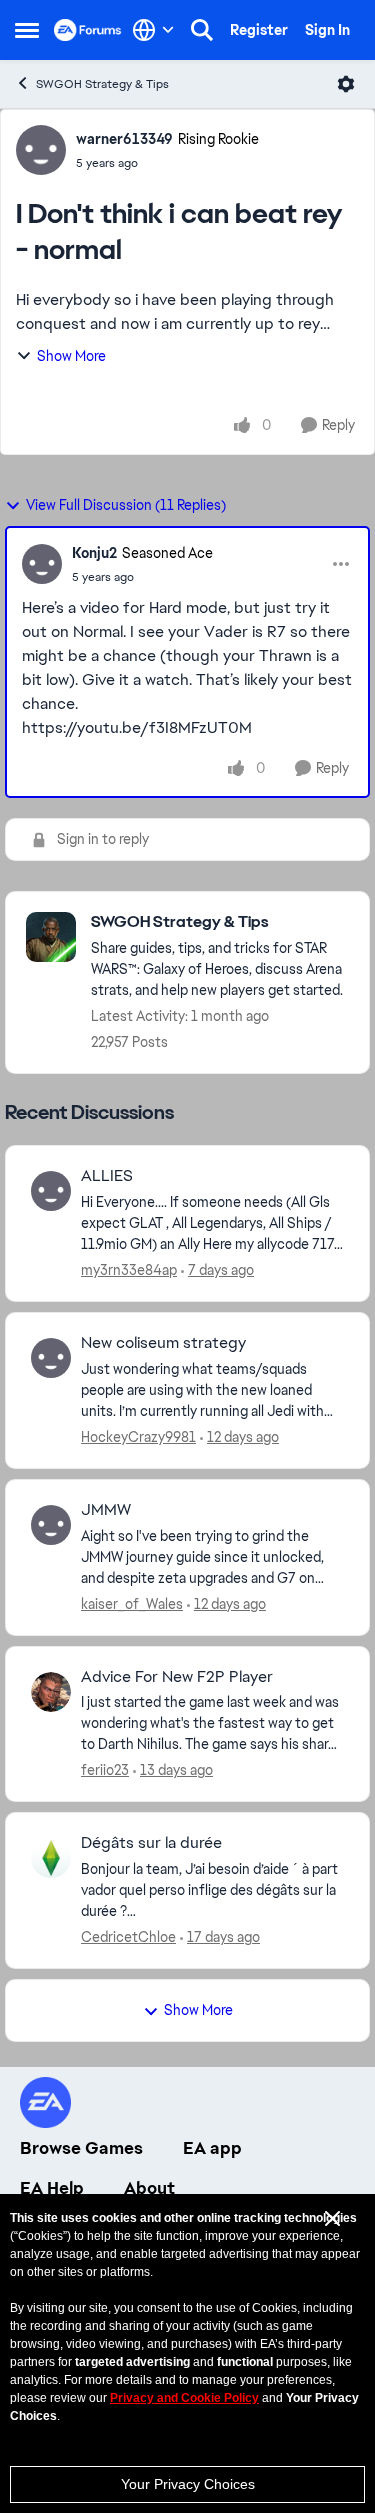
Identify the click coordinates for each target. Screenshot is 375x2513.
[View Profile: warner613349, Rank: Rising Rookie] (41, 150)
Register (259, 30)
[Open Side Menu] (27, 30)
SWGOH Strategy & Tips (102, 84)
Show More (71, 356)
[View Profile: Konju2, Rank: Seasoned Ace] (42, 564)
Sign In (327, 30)
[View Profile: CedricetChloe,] (51, 1858)
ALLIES (107, 1176)
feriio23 (105, 1770)
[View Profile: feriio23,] (51, 1692)
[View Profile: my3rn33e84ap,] (51, 1191)
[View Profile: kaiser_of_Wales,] (51, 1525)
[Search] (202, 30)
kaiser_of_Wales (132, 1604)
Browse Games (81, 2148)
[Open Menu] (346, 84)
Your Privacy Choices (188, 2484)
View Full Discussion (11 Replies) (126, 505)
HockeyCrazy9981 (138, 1437)
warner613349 (124, 139)
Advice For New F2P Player (177, 1677)
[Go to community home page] (88, 30)
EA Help (52, 2188)
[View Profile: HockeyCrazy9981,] (51, 1358)
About (149, 2188)
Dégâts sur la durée (151, 1843)
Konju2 (94, 553)
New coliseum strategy (163, 1343)
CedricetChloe (128, 1937)
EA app (212, 2148)
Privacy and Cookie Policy (184, 2398)
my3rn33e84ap (129, 1270)
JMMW (106, 1510)
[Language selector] (153, 30)
